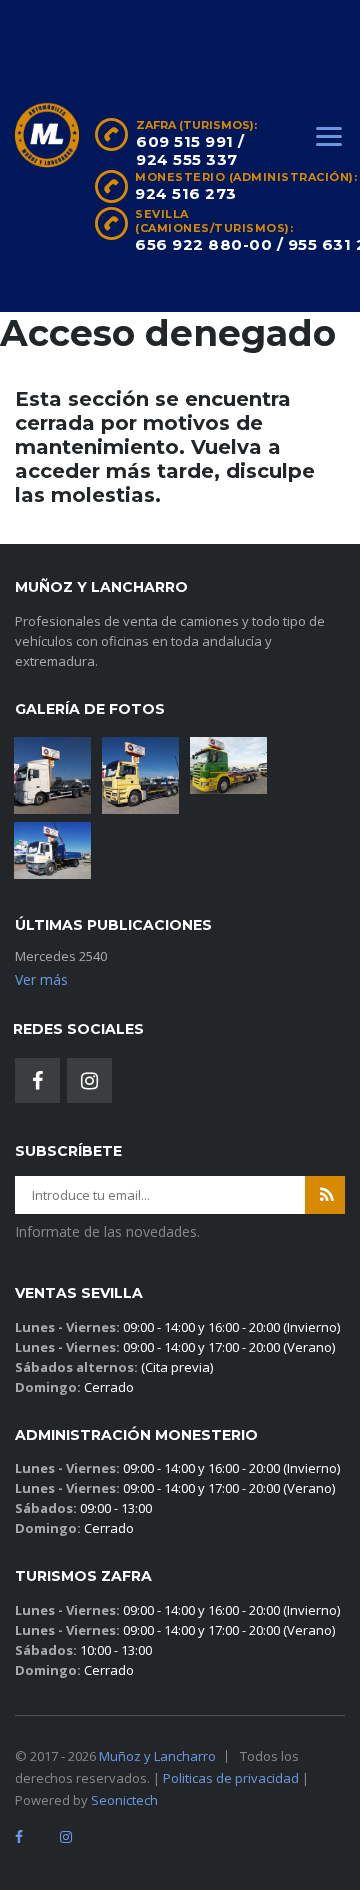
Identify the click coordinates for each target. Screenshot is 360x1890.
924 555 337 (187, 159)
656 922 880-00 (203, 244)
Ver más (41, 979)
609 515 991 (185, 141)
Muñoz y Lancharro (157, 1756)
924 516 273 (186, 193)
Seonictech (124, 1800)
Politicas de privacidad (231, 1778)
